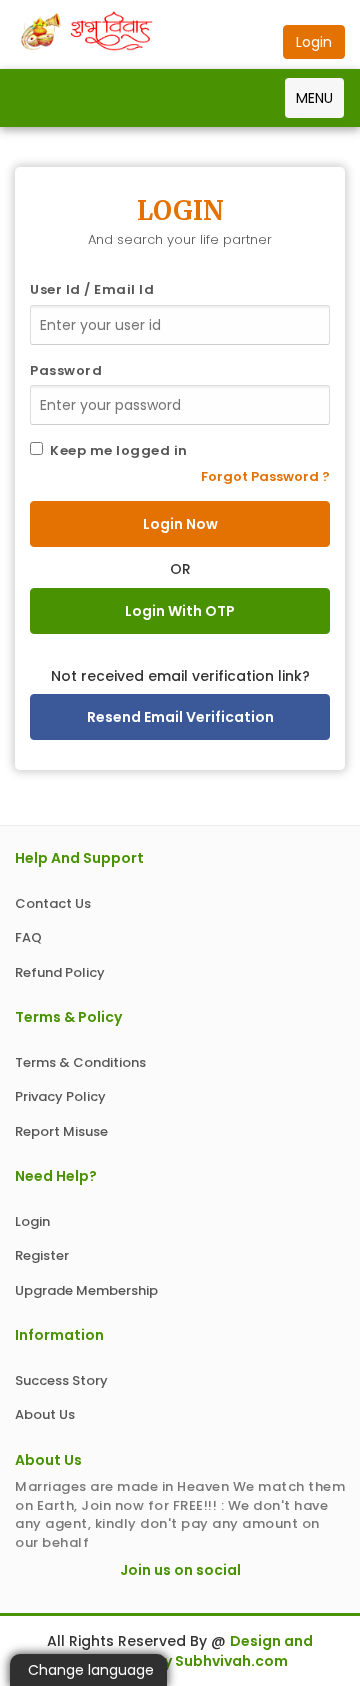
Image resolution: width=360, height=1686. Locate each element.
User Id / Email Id (92, 290)
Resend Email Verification (180, 717)
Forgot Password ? (265, 476)
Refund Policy (60, 972)
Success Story (61, 1380)
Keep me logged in (115, 451)
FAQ (28, 937)
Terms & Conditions (80, 1062)
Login (32, 1221)
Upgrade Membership (86, 1290)
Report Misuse (61, 1131)
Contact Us (53, 903)
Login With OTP (180, 611)
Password (66, 371)
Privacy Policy (60, 1096)
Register (42, 1255)
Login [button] (314, 42)
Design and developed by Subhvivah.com (192, 1651)
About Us (45, 1414)
